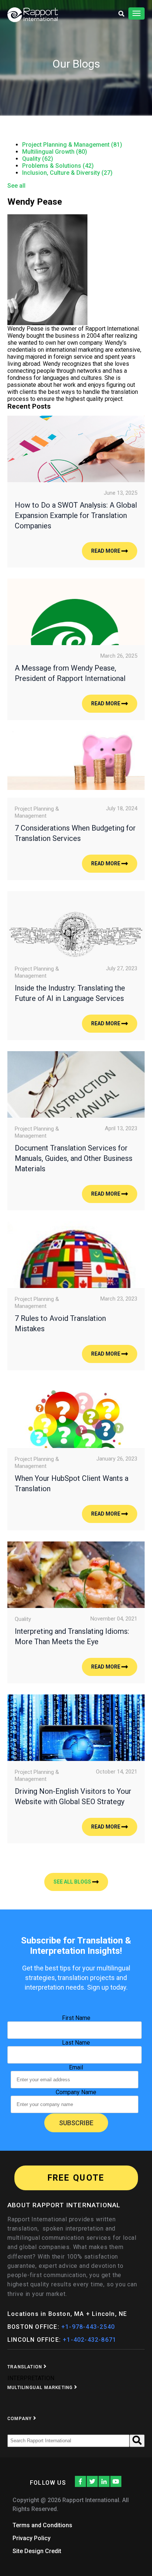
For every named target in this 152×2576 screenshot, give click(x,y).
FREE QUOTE (76, 2178)
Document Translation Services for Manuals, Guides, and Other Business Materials (74, 1158)
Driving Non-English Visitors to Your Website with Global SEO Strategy (73, 1796)
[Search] (137, 2441)
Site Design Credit (37, 2551)
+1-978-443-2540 (88, 2327)
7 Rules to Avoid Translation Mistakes (60, 1323)
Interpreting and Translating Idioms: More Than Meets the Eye (72, 1636)
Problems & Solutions (58, 166)
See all (16, 186)
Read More (106, 551)
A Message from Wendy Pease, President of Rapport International (70, 673)
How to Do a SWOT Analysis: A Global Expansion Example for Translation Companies (76, 515)
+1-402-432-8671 (89, 2340)
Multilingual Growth (55, 152)
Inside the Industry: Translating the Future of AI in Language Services (70, 993)
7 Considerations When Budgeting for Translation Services (75, 833)
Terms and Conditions (42, 2525)
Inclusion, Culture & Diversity (67, 173)
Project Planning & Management (72, 145)
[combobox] (68, 2441)
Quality (38, 159)
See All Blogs (73, 1882)
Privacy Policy (32, 2538)
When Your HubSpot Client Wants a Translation (72, 1483)
